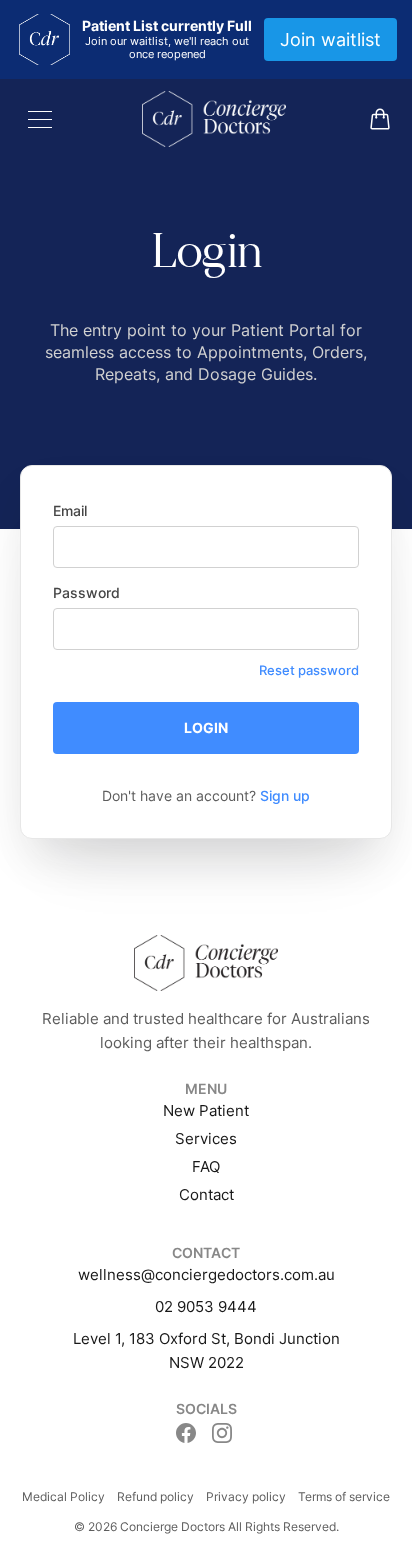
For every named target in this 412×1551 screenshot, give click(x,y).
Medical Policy (63, 1496)
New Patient (206, 1110)
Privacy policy (246, 1496)
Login (206, 727)
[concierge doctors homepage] (214, 119)
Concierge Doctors (172, 1526)
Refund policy (155, 1496)
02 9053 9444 (206, 1306)
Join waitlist (330, 39)
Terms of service (344, 1496)
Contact (206, 1194)
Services (206, 1138)
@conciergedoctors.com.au (238, 1274)
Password (86, 592)
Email (70, 510)
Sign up (285, 795)
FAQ (206, 1166)
